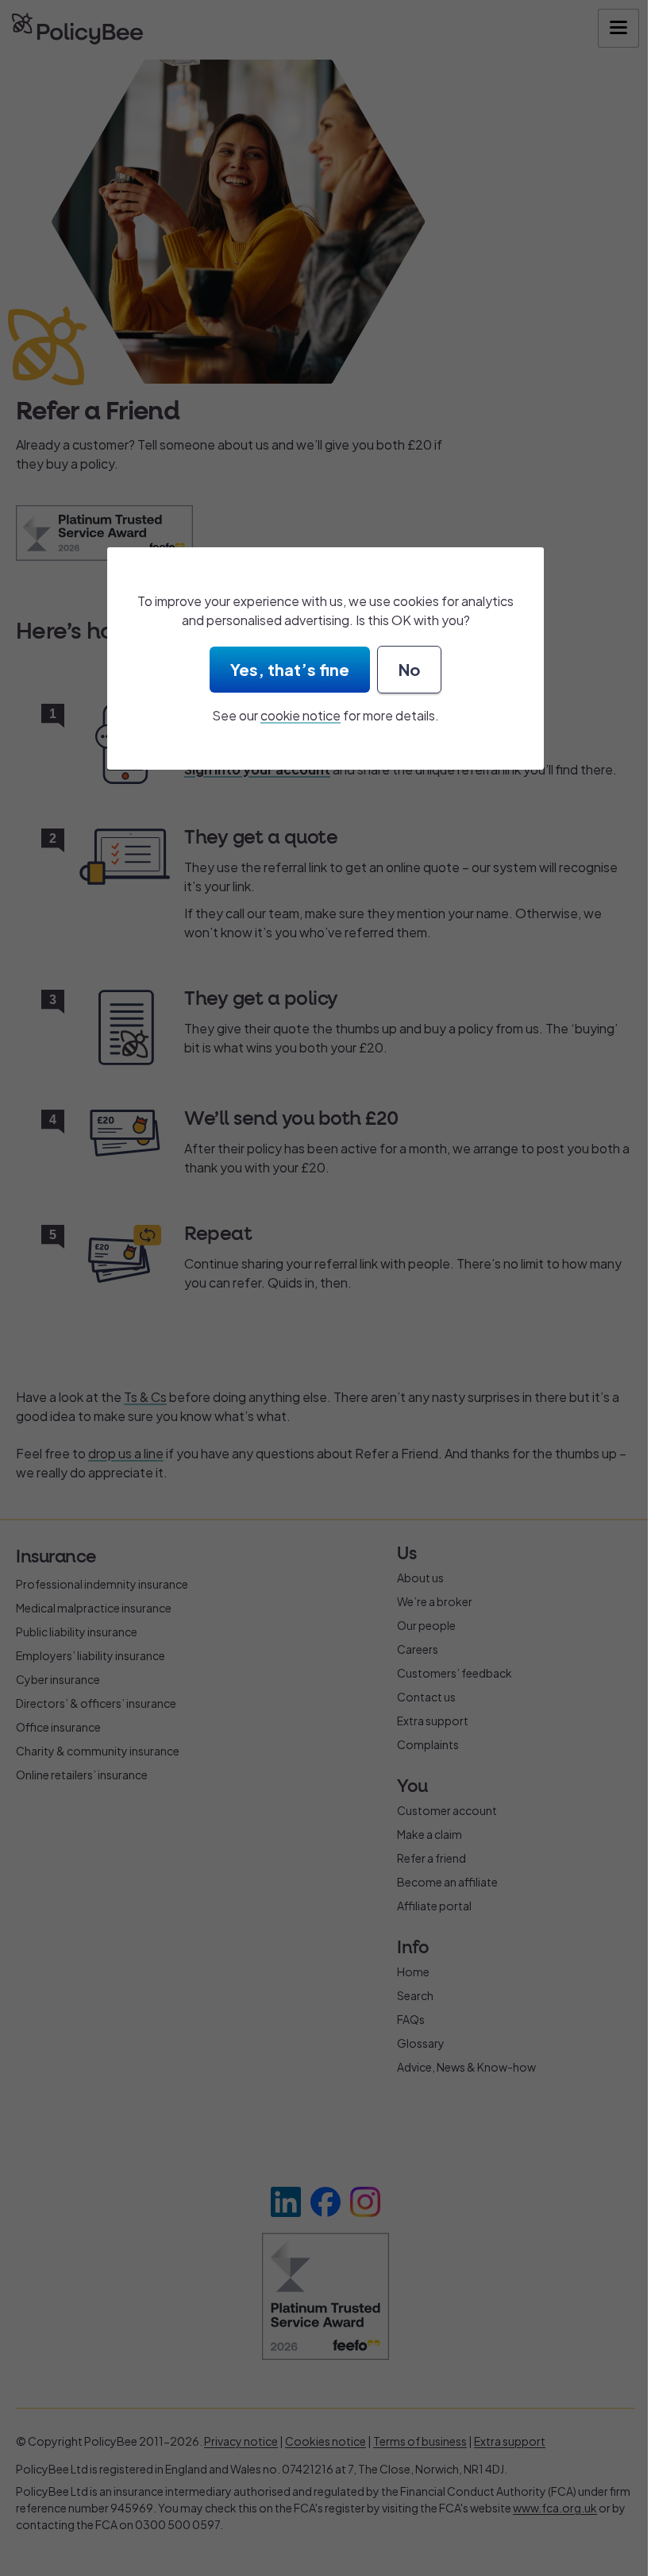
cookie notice (300, 715)
